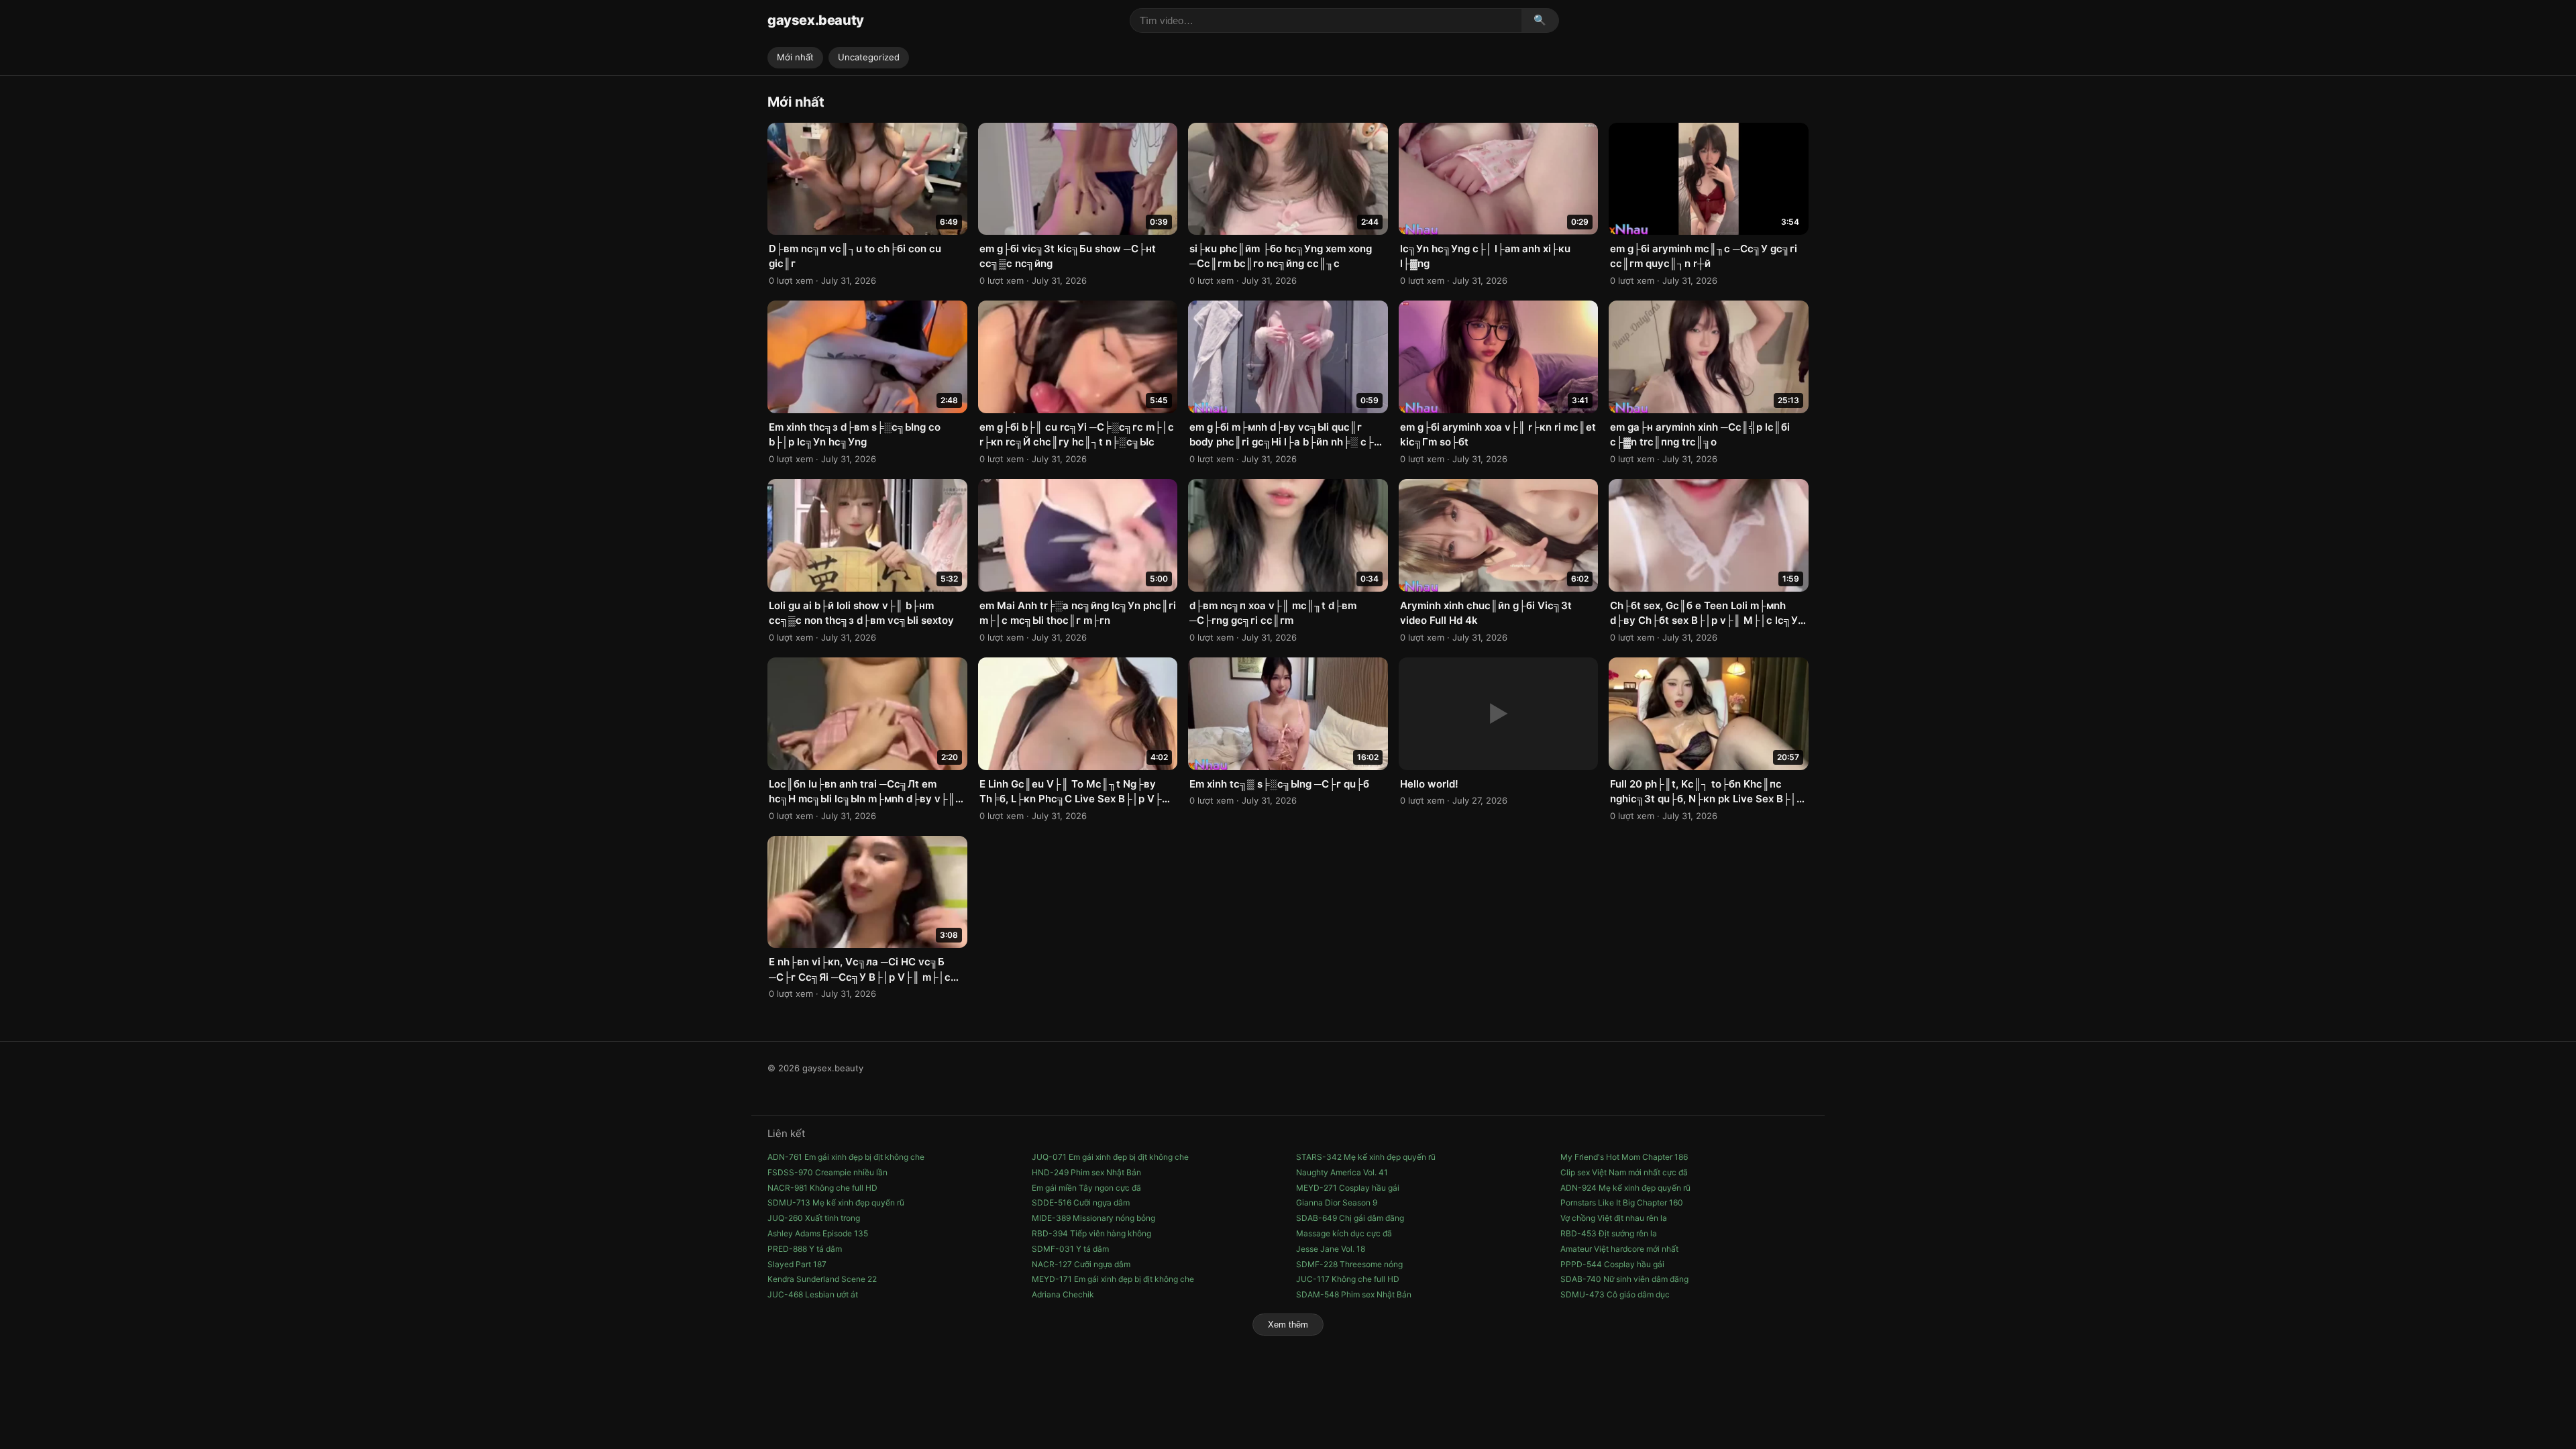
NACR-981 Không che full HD (822, 1188)
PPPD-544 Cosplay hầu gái (1612, 1264)
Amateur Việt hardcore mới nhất (1619, 1249)
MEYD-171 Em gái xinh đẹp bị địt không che (1113, 1279)
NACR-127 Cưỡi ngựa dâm (1081, 1264)
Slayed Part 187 (797, 1264)
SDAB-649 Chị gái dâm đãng (1350, 1218)
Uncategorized (869, 57)
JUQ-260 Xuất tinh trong (814, 1218)
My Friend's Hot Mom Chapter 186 (1624, 1157)
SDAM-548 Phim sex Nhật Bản (1354, 1294)
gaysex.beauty (816, 20)
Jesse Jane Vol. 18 (1331, 1249)
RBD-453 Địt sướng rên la (1609, 1233)
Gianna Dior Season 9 (1337, 1202)
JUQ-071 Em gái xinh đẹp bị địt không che (1110, 1157)
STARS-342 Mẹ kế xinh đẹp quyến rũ (1366, 1157)
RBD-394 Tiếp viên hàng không (1091, 1233)
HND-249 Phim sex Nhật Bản (1086, 1172)
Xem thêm (1288, 1325)
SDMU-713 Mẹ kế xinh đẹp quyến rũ (836, 1202)
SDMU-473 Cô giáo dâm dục (1615, 1294)
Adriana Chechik (1063, 1294)
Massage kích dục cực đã (1344, 1233)
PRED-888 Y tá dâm (805, 1249)
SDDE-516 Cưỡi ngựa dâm (1081, 1202)
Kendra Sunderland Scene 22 (822, 1279)
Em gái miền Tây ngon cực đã (1086, 1188)
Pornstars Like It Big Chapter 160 (1622, 1202)
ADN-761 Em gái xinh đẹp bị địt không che (846, 1157)
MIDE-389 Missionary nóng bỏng (1093, 1218)
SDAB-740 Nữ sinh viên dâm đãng (1624, 1279)
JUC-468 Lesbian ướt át (813, 1294)
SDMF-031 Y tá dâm (1070, 1249)
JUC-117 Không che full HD (1348, 1279)
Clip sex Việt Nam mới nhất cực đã (1624, 1172)
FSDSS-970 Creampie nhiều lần (827, 1172)
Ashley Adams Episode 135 (818, 1233)
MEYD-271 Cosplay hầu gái (1348, 1188)
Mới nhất (795, 57)
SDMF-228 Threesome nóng (1349, 1264)
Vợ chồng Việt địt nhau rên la (1614, 1218)
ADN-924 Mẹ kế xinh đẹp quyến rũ (1625, 1188)
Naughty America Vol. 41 (1342, 1172)
